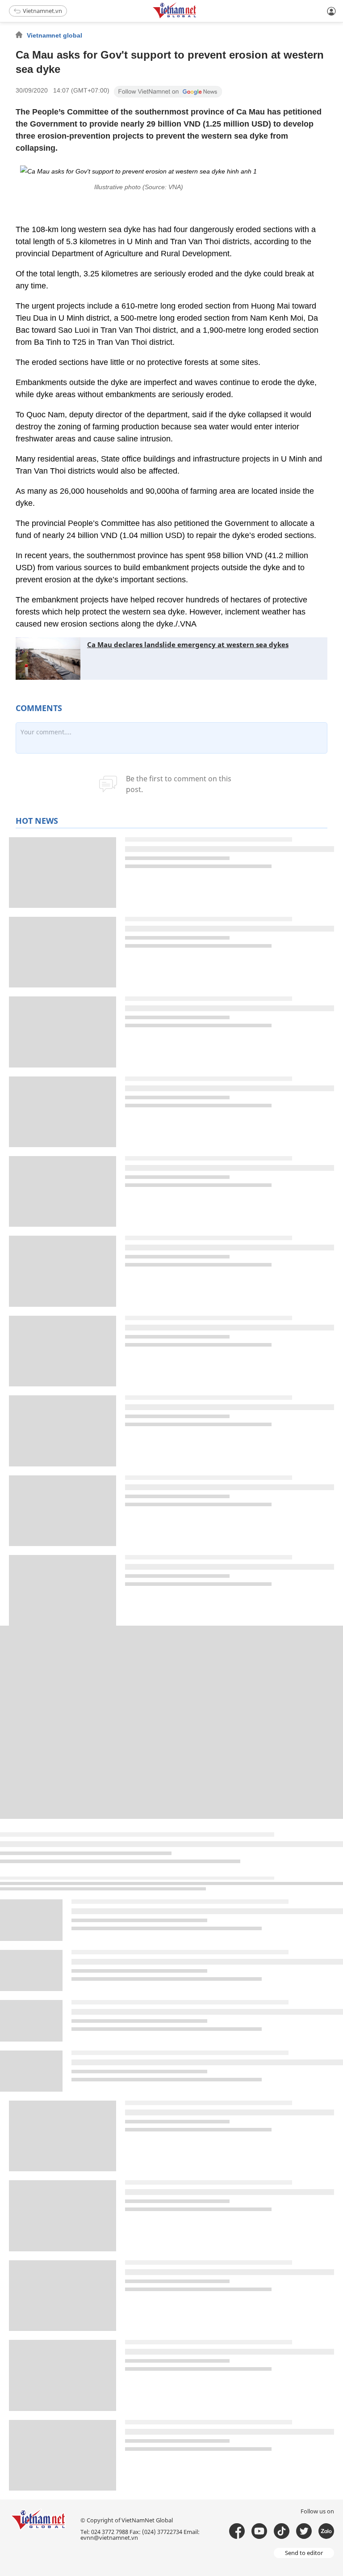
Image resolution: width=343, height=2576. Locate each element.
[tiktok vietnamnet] (282, 2531)
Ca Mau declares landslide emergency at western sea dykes (188, 644)
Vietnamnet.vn (42, 11)
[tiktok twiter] (304, 2531)
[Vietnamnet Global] (197, 17)
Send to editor (304, 2553)
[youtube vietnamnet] (259, 2531)
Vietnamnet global (54, 35)
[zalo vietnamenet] (326, 2531)
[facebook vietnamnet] (237, 2531)
